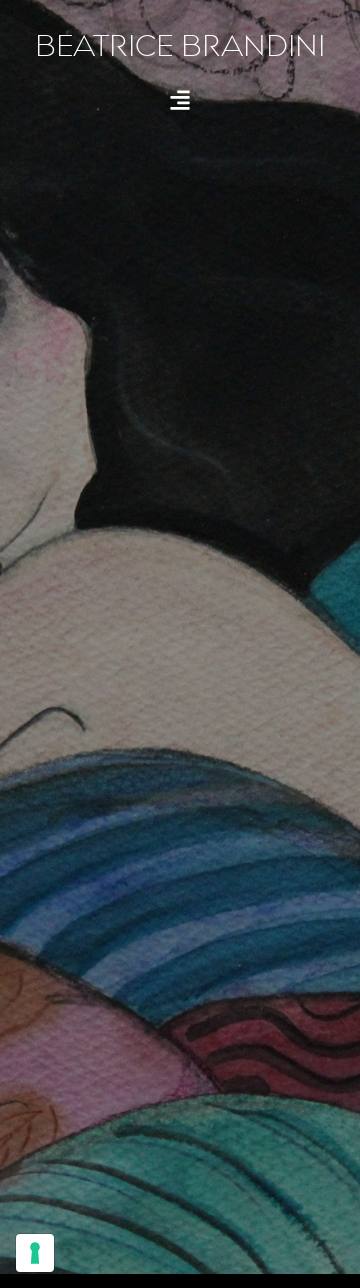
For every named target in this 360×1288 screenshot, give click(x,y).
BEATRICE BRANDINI (180, 46)
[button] (180, 99)
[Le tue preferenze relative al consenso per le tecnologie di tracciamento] (35, 1253)
